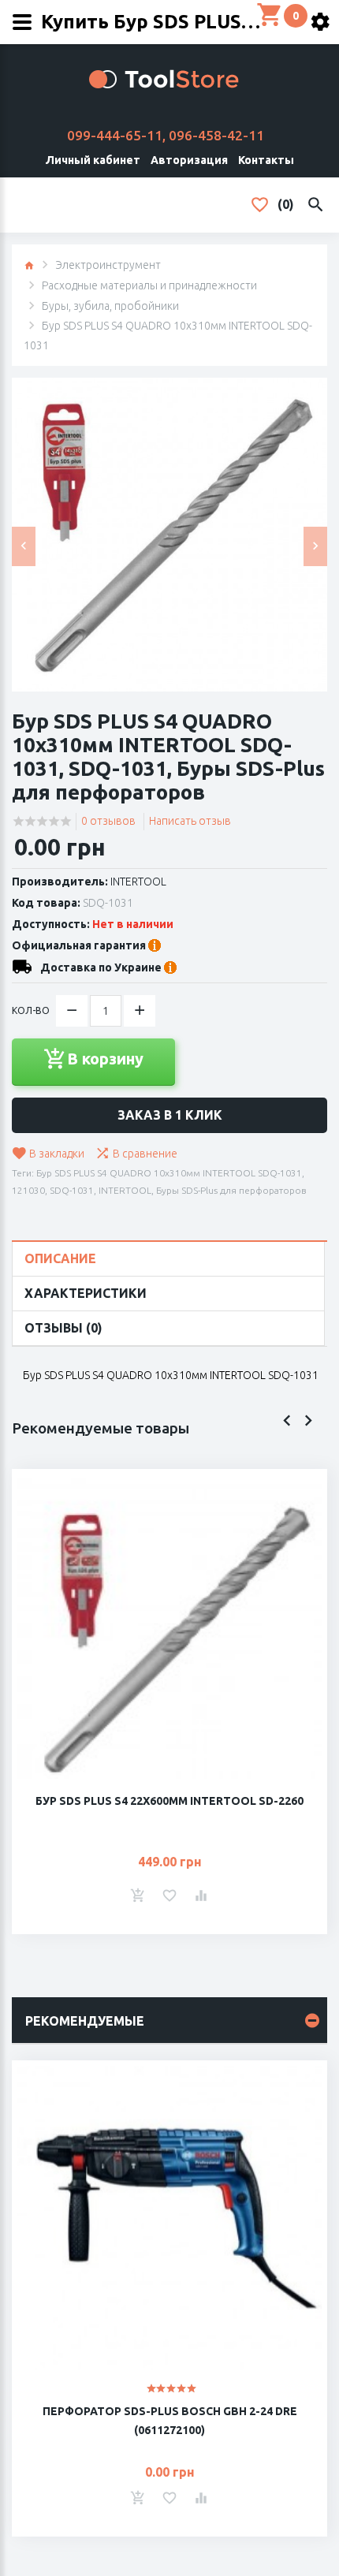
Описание (60, 1258)
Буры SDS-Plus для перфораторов (231, 1190)
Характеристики (86, 1293)
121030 (28, 1190)
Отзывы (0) (63, 1328)
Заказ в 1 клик (170, 1115)
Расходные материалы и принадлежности (149, 285)
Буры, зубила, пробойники (110, 306)
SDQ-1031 (72, 1190)
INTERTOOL (138, 882)
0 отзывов (108, 821)
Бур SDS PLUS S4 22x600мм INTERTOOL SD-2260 (169, 1801)
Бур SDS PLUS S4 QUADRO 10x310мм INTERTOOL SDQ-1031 (169, 1173)
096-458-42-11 (216, 135)
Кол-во (31, 1010)
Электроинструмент (108, 265)
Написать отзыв (190, 821)
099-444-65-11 (115, 135)
